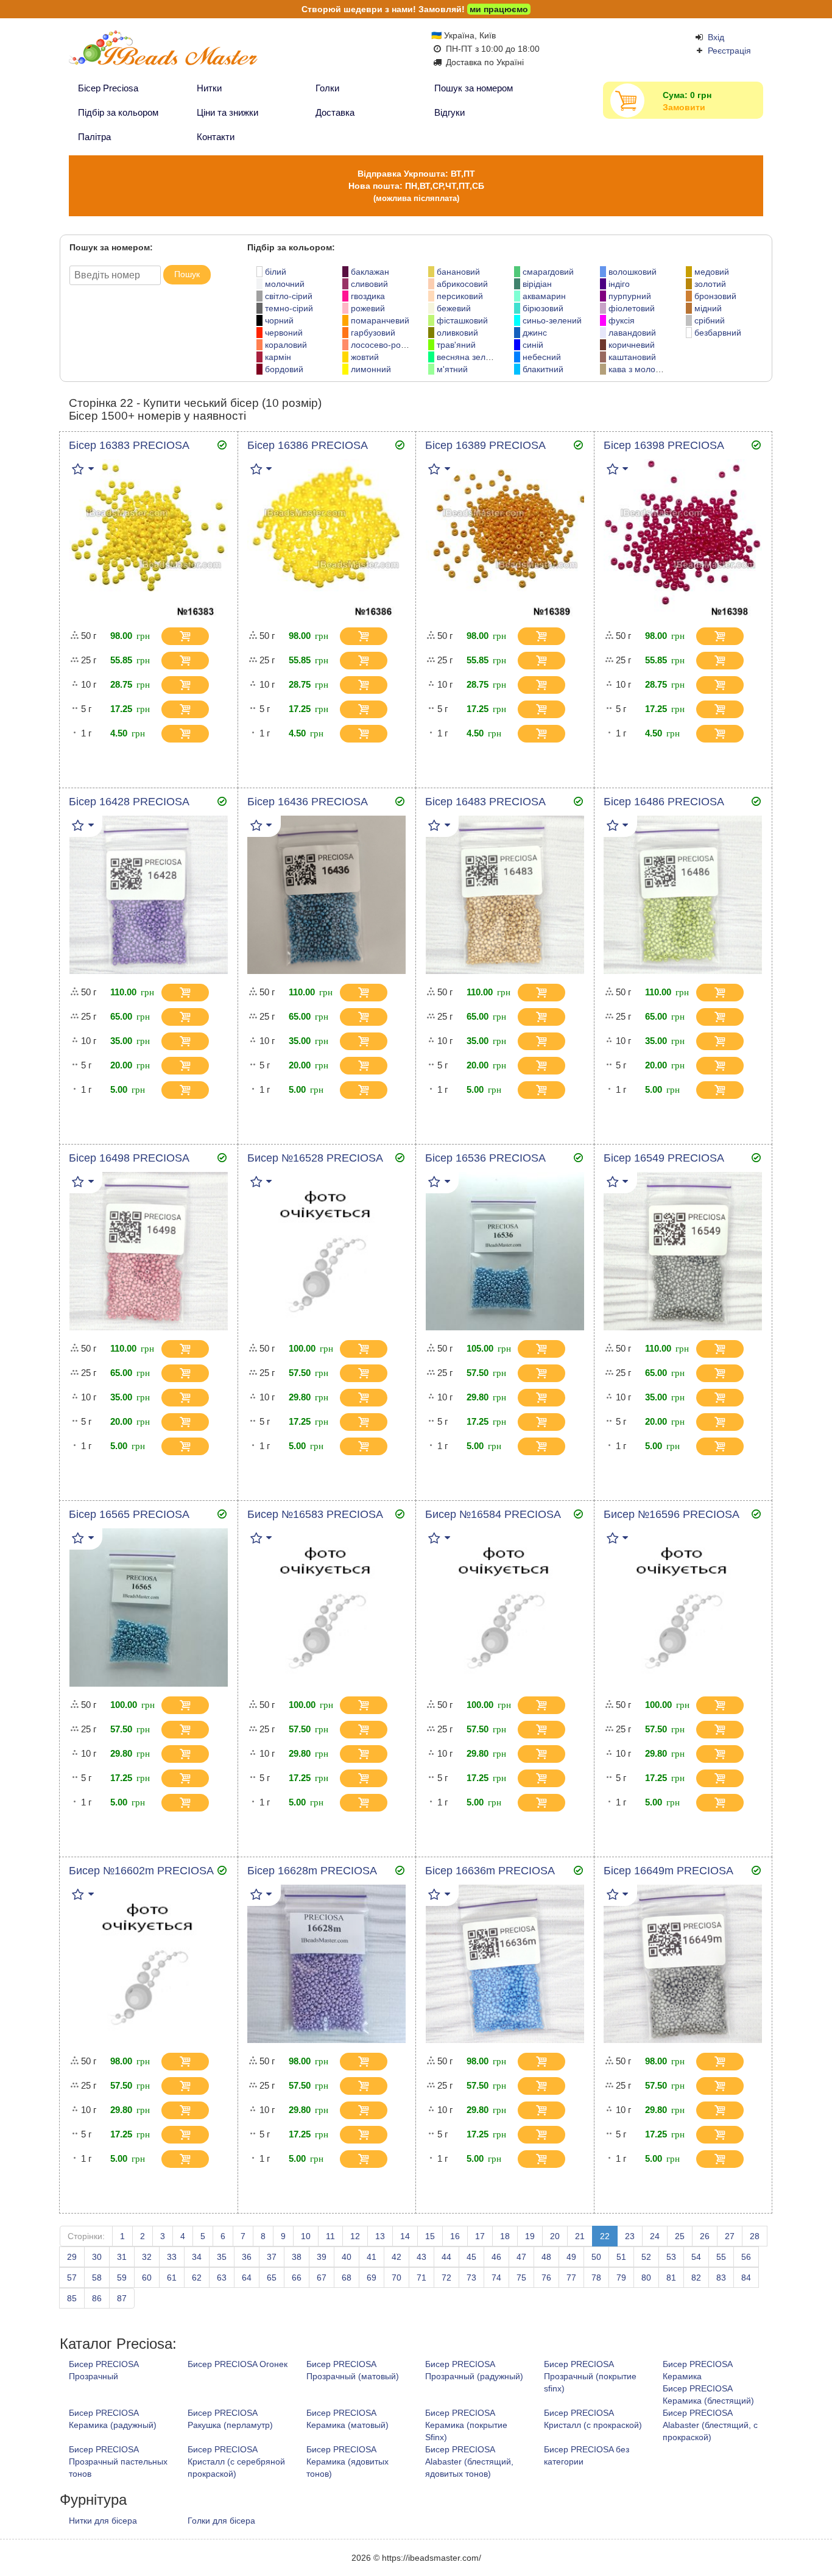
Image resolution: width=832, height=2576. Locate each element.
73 (471, 2278)
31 (122, 2257)
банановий (458, 272)
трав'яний (456, 345)
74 (496, 2278)
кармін (278, 357)
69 (372, 2278)
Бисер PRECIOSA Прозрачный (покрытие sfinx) (590, 2376)
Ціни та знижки (227, 112)
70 (397, 2278)
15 (430, 2236)
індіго (619, 284)
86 (97, 2298)
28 (755, 2236)
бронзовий (715, 296)
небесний (542, 357)
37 (272, 2257)
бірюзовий (543, 308)
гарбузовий (373, 333)
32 (147, 2257)
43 (421, 2257)
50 (596, 2257)
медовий (712, 272)
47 (521, 2257)
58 (97, 2278)
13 (380, 2236)
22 (605, 2236)
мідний (708, 308)
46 (496, 2257)
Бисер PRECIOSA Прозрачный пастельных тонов (118, 2461)
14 (405, 2236)
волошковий (633, 272)
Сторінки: (86, 2236)
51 (621, 2257)
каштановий (632, 357)
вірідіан (537, 284)
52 (646, 2257)
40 (347, 2257)
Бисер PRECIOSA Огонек (238, 2364)
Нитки (209, 88)
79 (621, 2278)
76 (546, 2278)
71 (421, 2278)
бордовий (284, 369)
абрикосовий (462, 284)
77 (571, 2278)
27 (730, 2236)
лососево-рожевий (388, 345)
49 (571, 2257)
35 (222, 2257)
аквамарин (544, 296)
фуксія (622, 320)
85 (72, 2298)
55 (721, 2257)
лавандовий (632, 333)
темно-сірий (289, 308)
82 (696, 2278)
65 (272, 2278)
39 (322, 2257)
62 (197, 2278)
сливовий (369, 284)
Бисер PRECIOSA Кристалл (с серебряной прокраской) (236, 2461)
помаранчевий (380, 320)
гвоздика (368, 296)
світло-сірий (289, 296)
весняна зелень (468, 357)
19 (530, 2236)
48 (546, 2257)
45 (471, 2257)
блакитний (543, 369)
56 (746, 2257)
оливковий (457, 333)
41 (372, 2257)
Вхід (716, 37)
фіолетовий (632, 308)
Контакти (216, 137)
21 (580, 2236)
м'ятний (452, 369)
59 (122, 2278)
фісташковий (462, 320)
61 (172, 2278)
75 (521, 2278)
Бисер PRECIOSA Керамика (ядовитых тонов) (347, 2461)
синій (533, 345)
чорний (279, 320)
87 (122, 2298)
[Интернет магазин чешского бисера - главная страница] (186, 53)
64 (247, 2278)
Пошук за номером (474, 88)
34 (197, 2257)
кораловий (286, 345)
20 (555, 2236)
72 (446, 2278)
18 (505, 2236)
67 (322, 2278)
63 (222, 2278)
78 (596, 2278)
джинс (535, 333)
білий (276, 272)
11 (330, 2236)
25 (680, 2236)
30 (97, 2257)
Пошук (187, 274)
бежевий (454, 308)
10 (306, 2236)
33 (172, 2257)
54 (696, 2257)
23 (630, 2236)
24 (655, 2236)
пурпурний (630, 296)
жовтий (365, 357)
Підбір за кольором (118, 112)
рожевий (368, 308)
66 (297, 2278)
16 (455, 2236)
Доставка (335, 112)
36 (247, 2257)
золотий (710, 284)
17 (480, 2236)
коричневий (632, 345)
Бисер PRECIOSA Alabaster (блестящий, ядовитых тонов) (469, 2461)
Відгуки (449, 112)
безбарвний (718, 333)
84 (746, 2278)
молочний (285, 284)
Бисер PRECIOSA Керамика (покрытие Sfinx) (466, 2425)
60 (147, 2278)
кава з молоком (639, 369)
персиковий (460, 296)
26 (705, 2236)
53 (671, 2257)
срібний (710, 320)
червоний (284, 333)
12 (355, 2236)
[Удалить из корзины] (218, 637)
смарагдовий (548, 272)
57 (72, 2278)
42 (397, 2257)
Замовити (684, 107)
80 (646, 2278)
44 (446, 2257)
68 (347, 2278)
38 (297, 2257)
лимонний (371, 369)
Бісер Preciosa (108, 88)
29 (72, 2257)
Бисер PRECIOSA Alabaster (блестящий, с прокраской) (710, 2425)
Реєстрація (729, 51)
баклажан (370, 272)
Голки (327, 88)
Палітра (94, 137)
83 (721, 2278)
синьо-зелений (552, 320)
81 (671, 2278)
